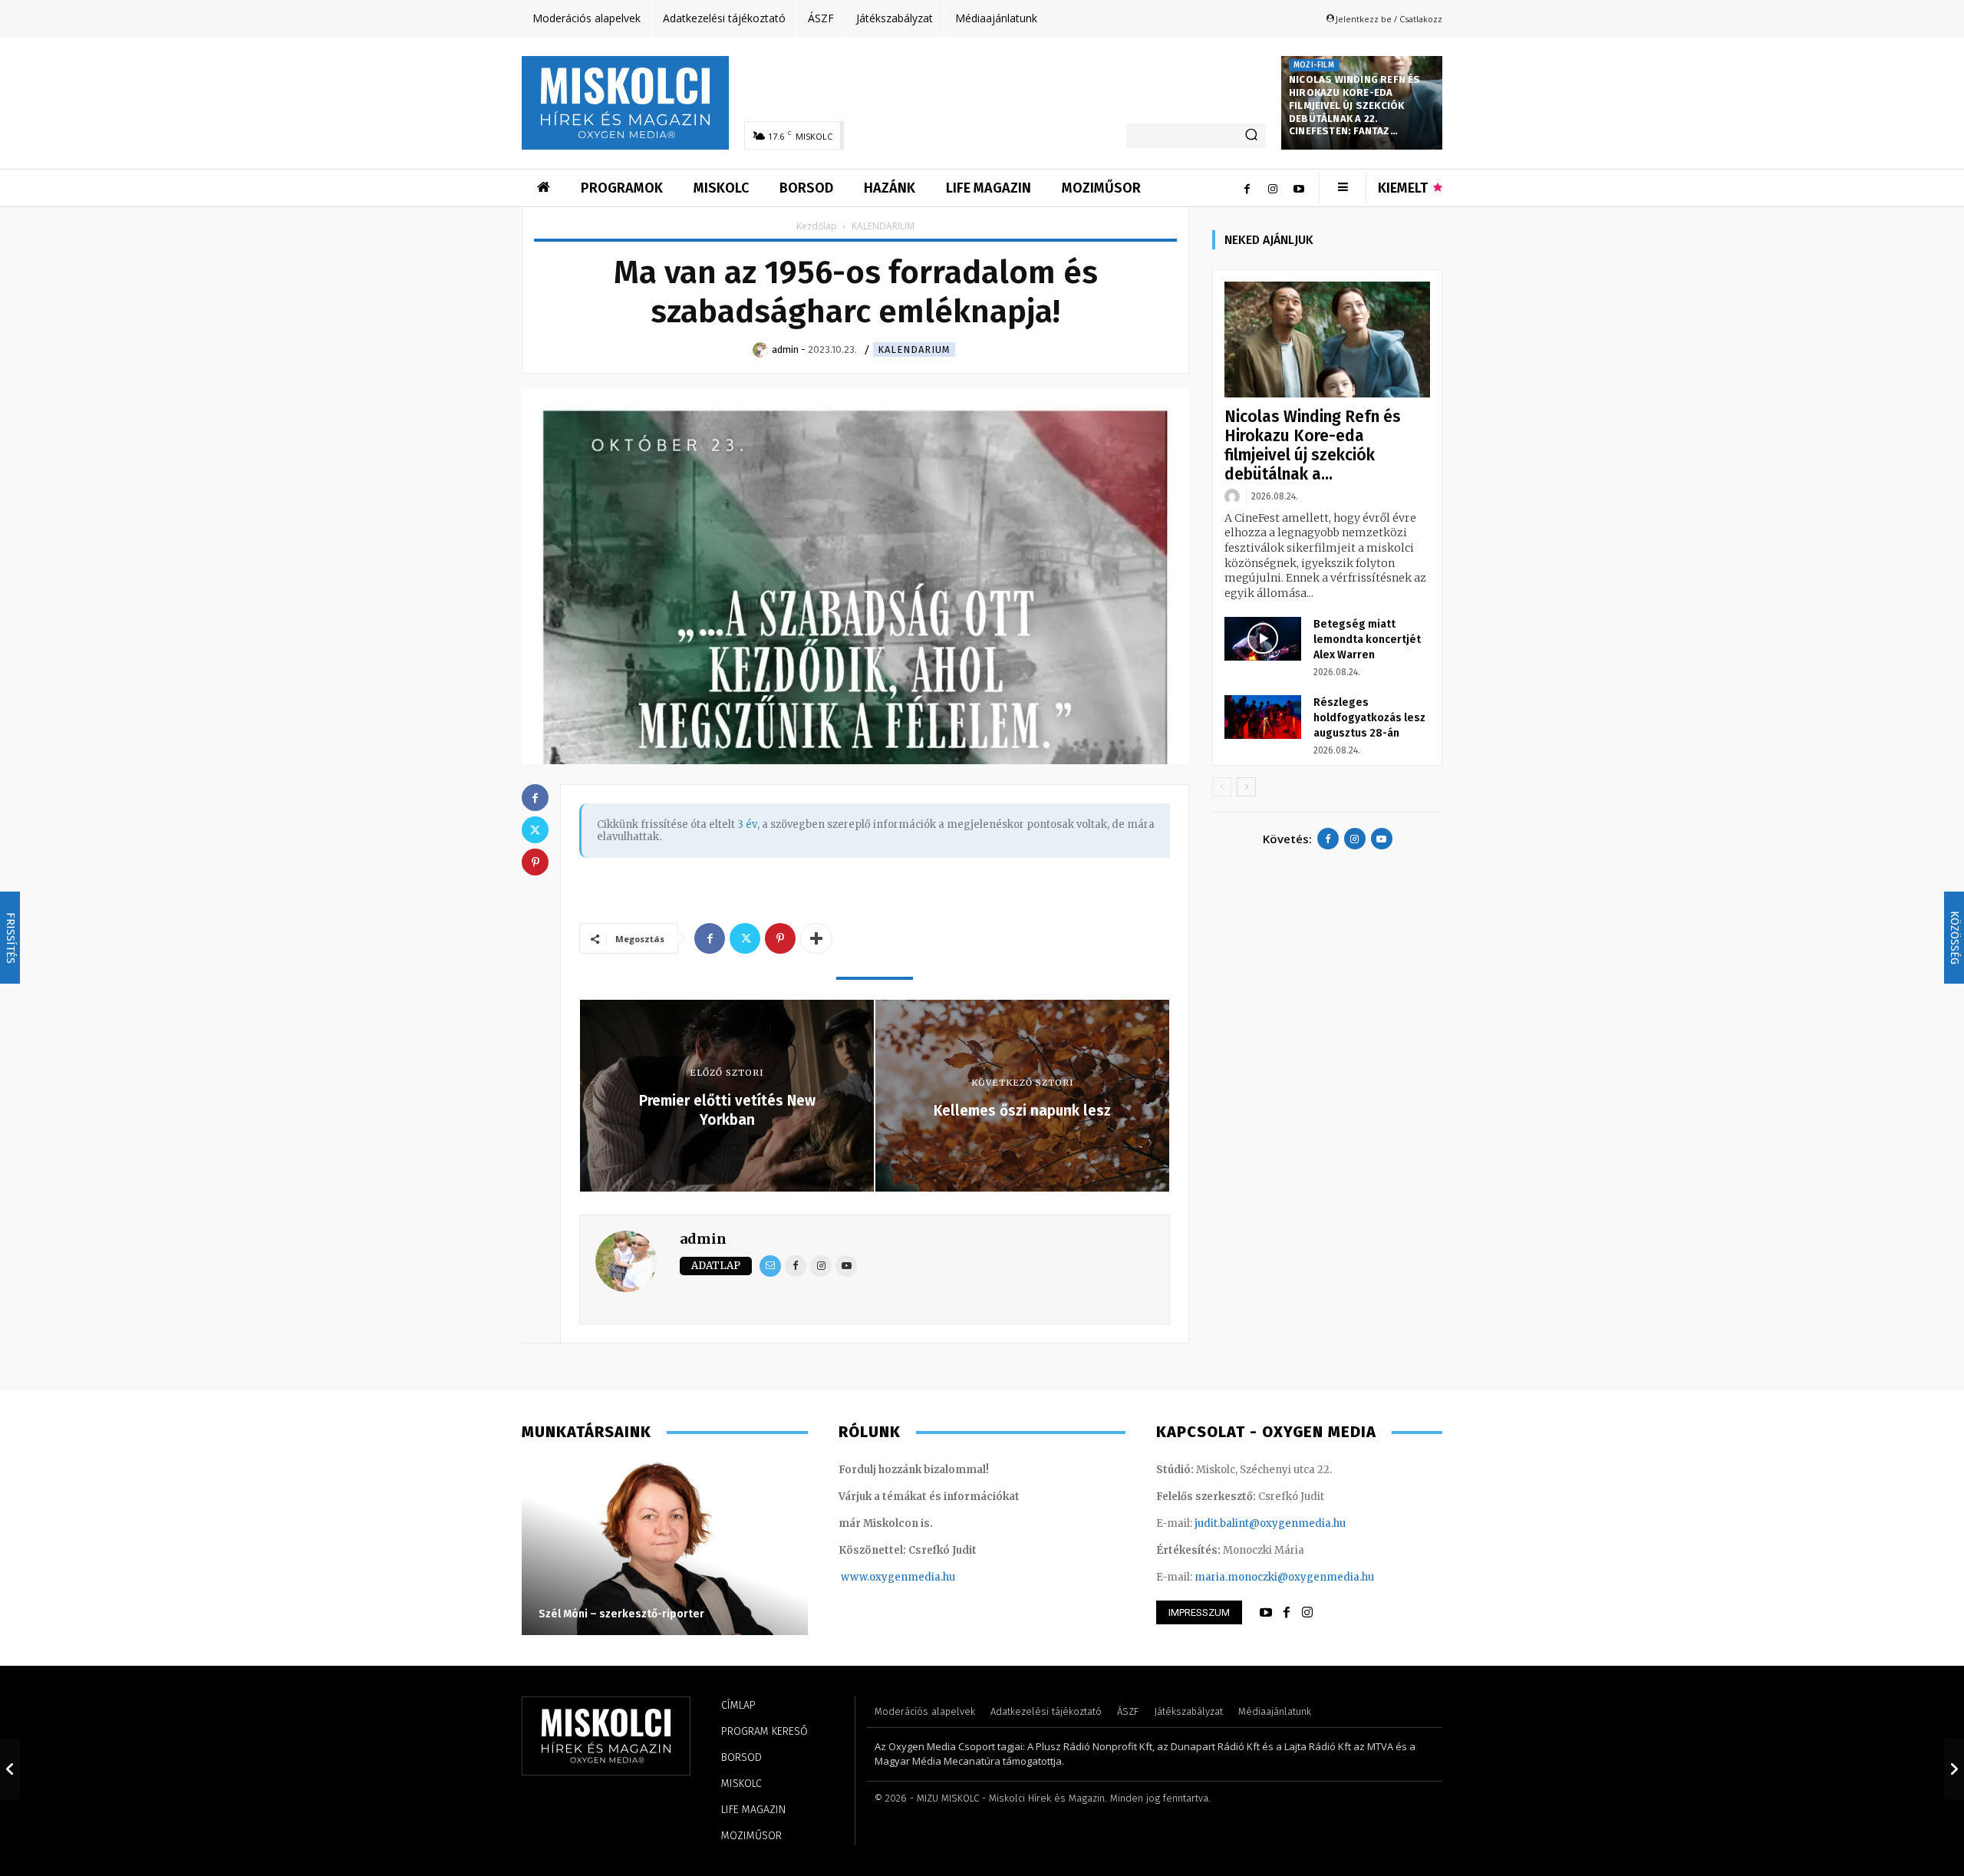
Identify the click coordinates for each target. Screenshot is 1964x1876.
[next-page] (1246, 787)
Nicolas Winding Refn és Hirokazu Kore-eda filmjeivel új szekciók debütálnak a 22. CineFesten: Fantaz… (1355, 106)
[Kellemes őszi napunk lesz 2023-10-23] (1954, 1769)
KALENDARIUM (914, 349)
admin (703, 1239)
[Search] (1251, 136)
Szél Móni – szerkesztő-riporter (621, 1614)
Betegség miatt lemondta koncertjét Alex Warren (1367, 640)
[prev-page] (1222, 787)
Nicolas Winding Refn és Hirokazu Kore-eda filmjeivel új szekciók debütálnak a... (1313, 445)
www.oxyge (871, 1577)
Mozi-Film (1314, 65)
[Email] (770, 1266)
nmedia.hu (928, 1577)
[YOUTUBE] (1266, 1613)
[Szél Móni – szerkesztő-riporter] (665, 1547)
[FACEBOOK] (1287, 1613)
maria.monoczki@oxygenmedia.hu (1284, 1577)
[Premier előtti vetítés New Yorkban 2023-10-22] (10, 1769)
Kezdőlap (817, 226)
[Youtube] (1299, 188)
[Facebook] (1247, 188)
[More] (816, 938)
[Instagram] (1273, 188)
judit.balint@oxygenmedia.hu (1270, 1523)
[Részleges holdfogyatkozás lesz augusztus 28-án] (1263, 717)
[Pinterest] (780, 938)
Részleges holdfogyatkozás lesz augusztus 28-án (1369, 718)
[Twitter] (745, 938)
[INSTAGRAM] (1307, 1613)
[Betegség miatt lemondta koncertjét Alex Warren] (1263, 638)
